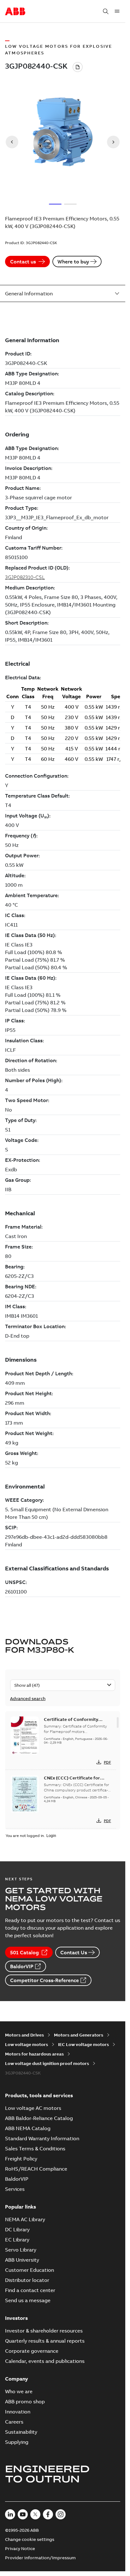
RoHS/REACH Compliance (36, 2169)
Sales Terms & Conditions (35, 2148)
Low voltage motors (27, 2044)
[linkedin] (10, 2514)
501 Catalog (24, 1952)
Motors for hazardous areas (34, 2054)
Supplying (17, 2442)
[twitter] (35, 2514)
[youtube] (23, 2514)
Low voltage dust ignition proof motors (47, 2063)
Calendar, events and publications (45, 2361)
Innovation (18, 2412)
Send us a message (28, 2300)
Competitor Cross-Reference (44, 1980)
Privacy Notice (20, 2548)
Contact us (23, 262)
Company (17, 2379)
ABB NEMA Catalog (28, 2128)
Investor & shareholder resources (44, 2331)
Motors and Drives (24, 2035)
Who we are (19, 2391)
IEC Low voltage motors (83, 2044)
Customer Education (30, 2270)
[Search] (106, 11)
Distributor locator (27, 2280)
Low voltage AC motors (33, 2108)
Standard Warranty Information (42, 2138)
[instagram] (61, 2514)
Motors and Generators (79, 2035)
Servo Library (21, 2250)
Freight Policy (21, 2159)
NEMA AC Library (25, 2219)
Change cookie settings (30, 2539)
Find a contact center (30, 2290)
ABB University (22, 2260)
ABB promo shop (25, 2401)
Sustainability (21, 2432)
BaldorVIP (22, 1966)
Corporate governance (32, 2351)
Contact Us (74, 1952)
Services (15, 2189)
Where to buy (73, 262)
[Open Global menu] (117, 11)
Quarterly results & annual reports (45, 2341)
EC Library (17, 2240)
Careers (14, 2422)
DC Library (17, 2229)
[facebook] (48, 2514)
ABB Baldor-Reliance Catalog (39, 2118)
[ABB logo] (15, 12)
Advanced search (28, 1698)
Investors (16, 2318)
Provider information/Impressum (40, 2558)
